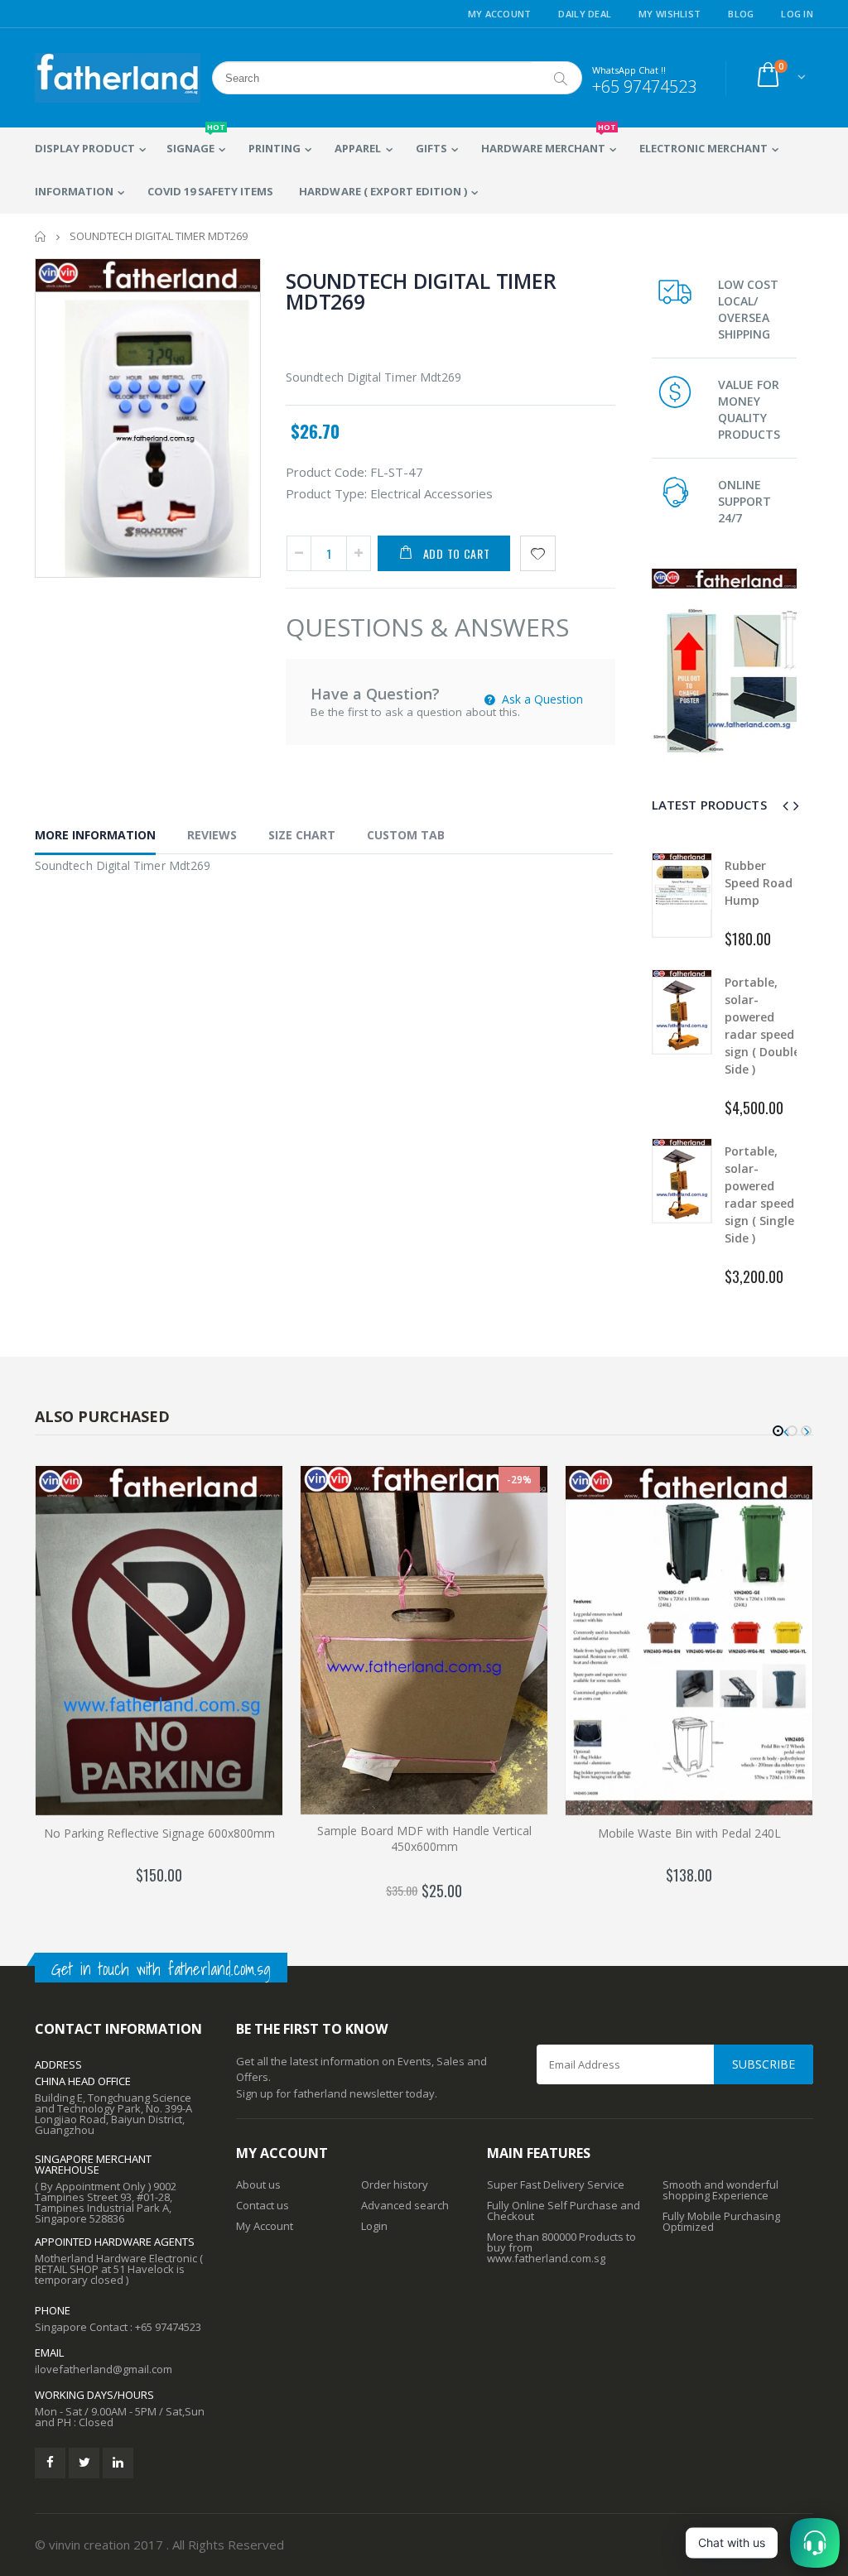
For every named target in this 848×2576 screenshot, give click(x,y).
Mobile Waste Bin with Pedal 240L (689, 1833)
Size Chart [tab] (302, 835)
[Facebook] (50, 2463)
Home (41, 236)
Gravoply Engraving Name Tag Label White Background (759, 900)
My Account (500, 14)
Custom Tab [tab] (406, 835)
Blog (741, 14)
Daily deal (585, 14)
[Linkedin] (118, 2463)
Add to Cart (457, 553)
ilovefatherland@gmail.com (104, 2369)
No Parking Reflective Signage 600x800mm (159, 1833)
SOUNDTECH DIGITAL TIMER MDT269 (421, 291)
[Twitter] (84, 2463)
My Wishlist (670, 14)
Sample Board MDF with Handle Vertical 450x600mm (424, 1838)
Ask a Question (541, 699)
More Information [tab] (95, 835)
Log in (797, 14)
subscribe (764, 2064)
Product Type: (326, 493)
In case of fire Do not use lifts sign (762, 1168)
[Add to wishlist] (538, 553)
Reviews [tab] (212, 835)
